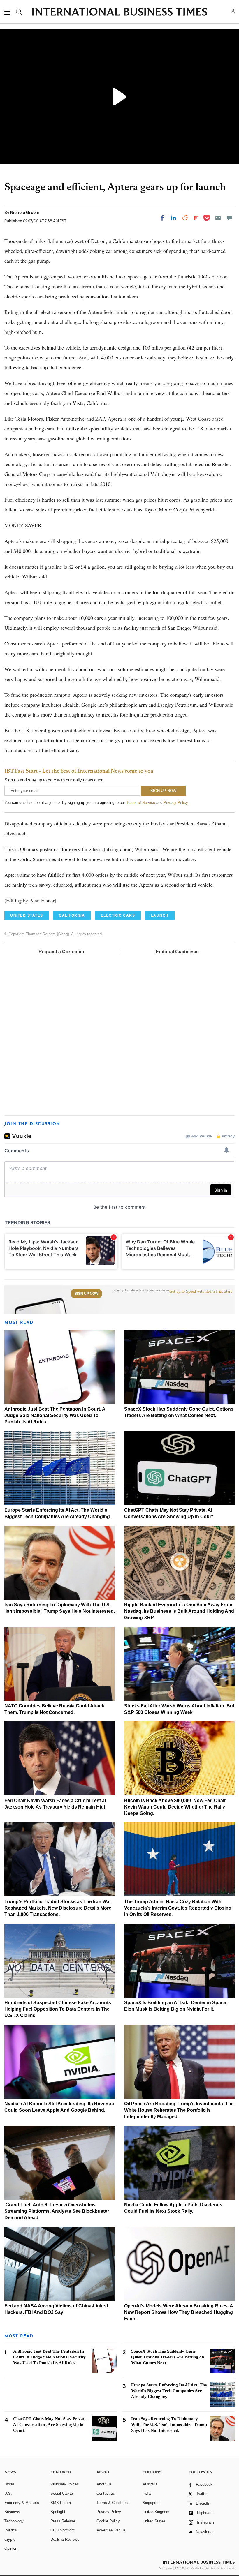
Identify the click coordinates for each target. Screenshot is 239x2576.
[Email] (218, 218)
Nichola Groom (25, 212)
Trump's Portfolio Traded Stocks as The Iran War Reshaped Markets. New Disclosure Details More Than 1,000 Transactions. (58, 1908)
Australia (150, 2484)
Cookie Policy (108, 2521)
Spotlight (58, 2512)
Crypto (10, 2539)
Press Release (63, 2521)
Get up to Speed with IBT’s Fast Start (201, 1291)
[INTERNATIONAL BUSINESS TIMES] (119, 13)
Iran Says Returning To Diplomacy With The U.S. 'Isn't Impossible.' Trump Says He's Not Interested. (169, 2425)
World (9, 2484)
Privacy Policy (176, 803)
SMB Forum (61, 2503)
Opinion (11, 2548)
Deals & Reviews (65, 2539)
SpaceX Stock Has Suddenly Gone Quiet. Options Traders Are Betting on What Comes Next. (168, 2357)
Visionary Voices (65, 2484)
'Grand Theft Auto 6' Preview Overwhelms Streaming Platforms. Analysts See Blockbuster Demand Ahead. (57, 2211)
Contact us (106, 2493)
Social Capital (62, 2493)
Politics (11, 2530)
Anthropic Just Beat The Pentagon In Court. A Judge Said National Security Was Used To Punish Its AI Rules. (55, 1415)
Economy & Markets (22, 2503)
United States (154, 2521)
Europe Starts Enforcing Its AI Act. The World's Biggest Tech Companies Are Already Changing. (169, 2391)
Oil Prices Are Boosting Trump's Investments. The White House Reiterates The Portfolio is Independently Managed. (179, 2110)
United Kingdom (156, 2512)
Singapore (151, 2503)
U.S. (8, 2493)
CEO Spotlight (63, 2530)
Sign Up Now (86, 1294)
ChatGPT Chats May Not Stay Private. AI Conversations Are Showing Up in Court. (50, 2425)
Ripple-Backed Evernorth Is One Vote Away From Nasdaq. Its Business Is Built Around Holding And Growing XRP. (179, 1611)
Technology (14, 2521)
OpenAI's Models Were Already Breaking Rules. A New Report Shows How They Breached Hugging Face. (179, 2312)
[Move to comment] (229, 218)
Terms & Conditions (113, 2503)
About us (104, 2484)
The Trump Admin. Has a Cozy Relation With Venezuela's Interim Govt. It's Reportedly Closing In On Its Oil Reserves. (178, 1908)
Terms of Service (141, 803)
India (147, 2493)
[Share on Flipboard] (196, 218)
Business (12, 2512)
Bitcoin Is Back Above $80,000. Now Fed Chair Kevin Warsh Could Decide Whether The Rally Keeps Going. (175, 1807)
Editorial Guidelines (177, 952)
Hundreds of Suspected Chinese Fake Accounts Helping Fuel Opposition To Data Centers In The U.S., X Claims (58, 2009)
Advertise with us (111, 2530)
